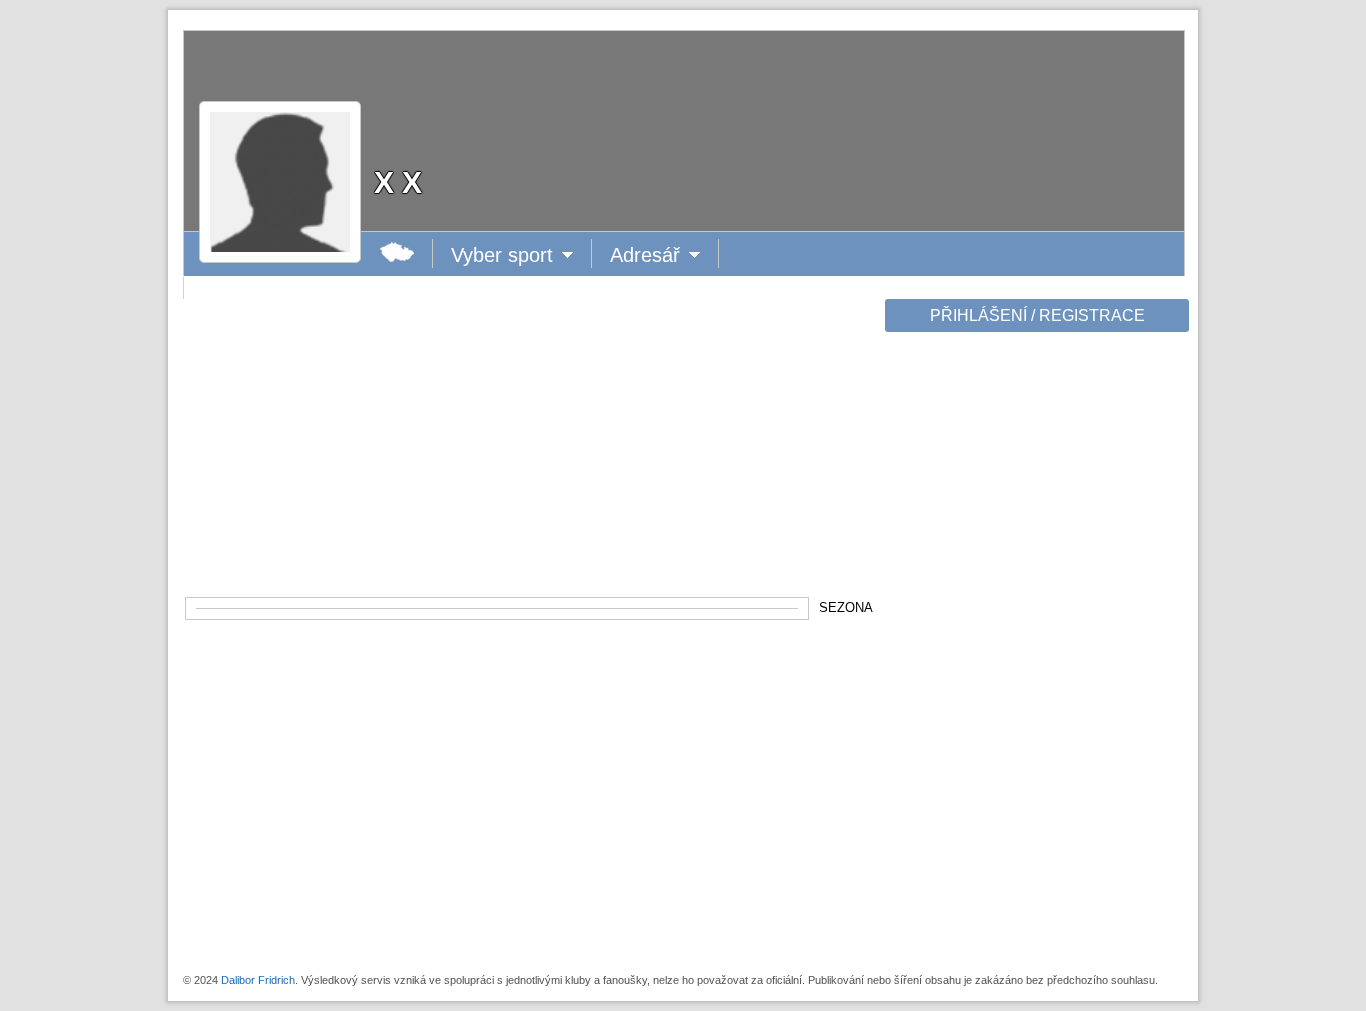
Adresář (650, 256)
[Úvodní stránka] (397, 253)
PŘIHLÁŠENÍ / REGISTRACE (1037, 315)
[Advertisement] (1035, 652)
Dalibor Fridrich (258, 980)
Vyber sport (502, 256)
